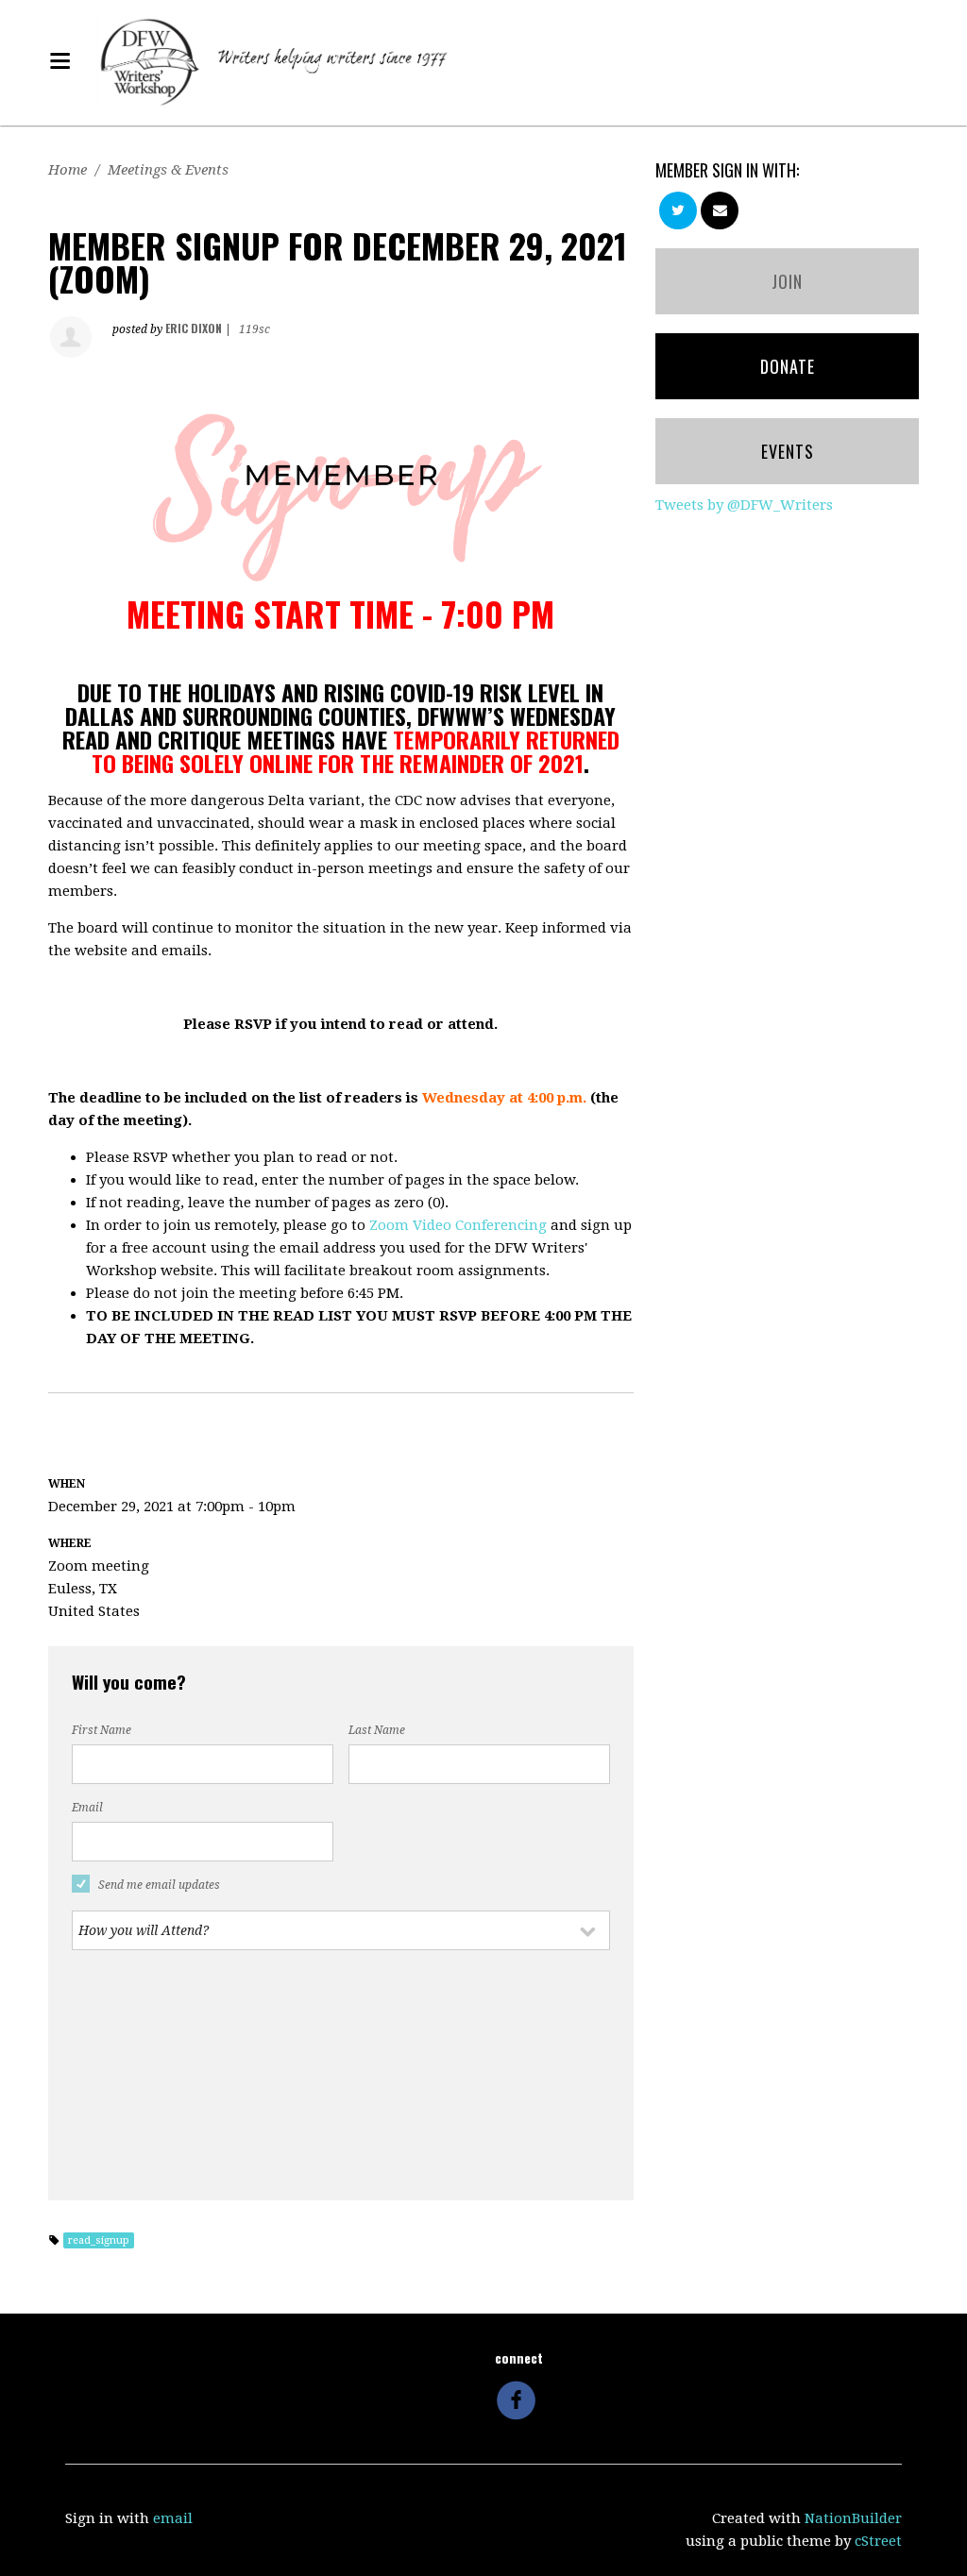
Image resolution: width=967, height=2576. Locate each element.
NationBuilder (853, 2518)
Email (87, 1808)
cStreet (878, 2541)
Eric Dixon (194, 328)
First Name (102, 1730)
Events (788, 451)
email (173, 2518)
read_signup (99, 2240)
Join (787, 281)
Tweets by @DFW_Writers (744, 505)
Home (68, 170)
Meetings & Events (168, 170)
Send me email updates (159, 1885)
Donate (788, 366)
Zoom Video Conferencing (458, 1225)
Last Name (377, 1730)
